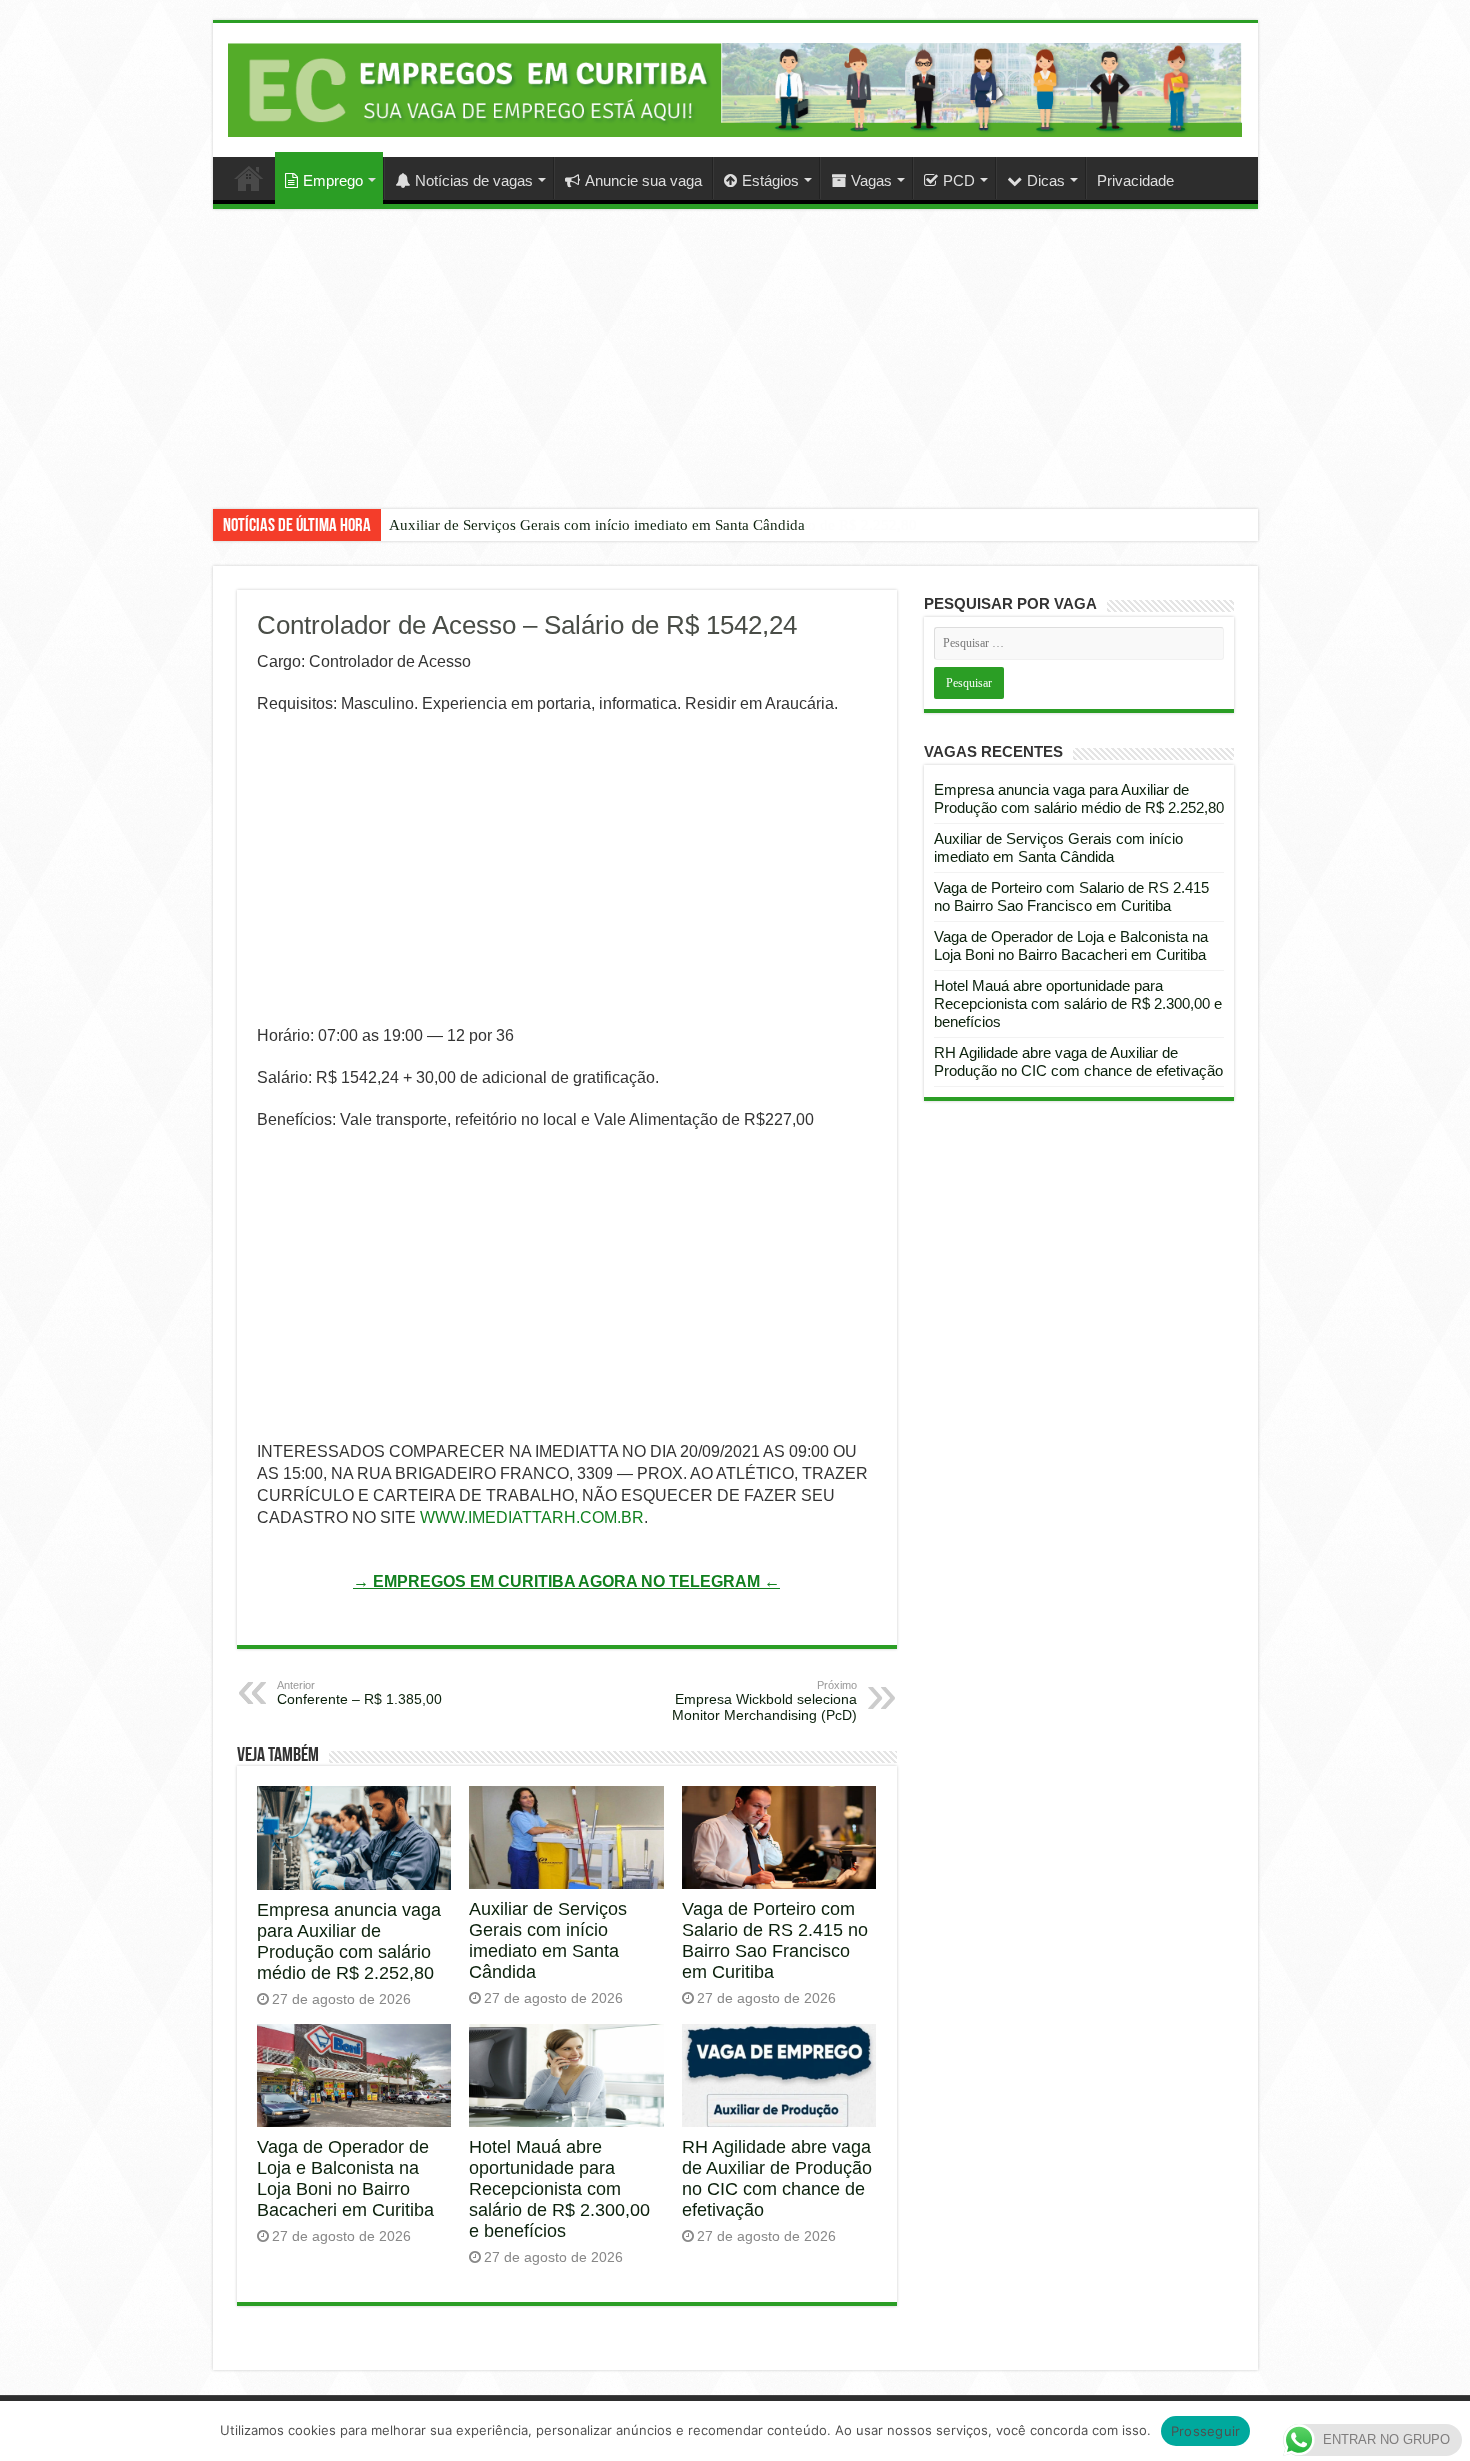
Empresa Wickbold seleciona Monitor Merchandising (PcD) (764, 1701)
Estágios (770, 180)
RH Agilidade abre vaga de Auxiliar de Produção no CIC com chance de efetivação (777, 2178)
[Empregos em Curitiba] (735, 89)
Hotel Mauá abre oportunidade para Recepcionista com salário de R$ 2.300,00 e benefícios (559, 2189)
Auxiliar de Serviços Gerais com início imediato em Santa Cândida (597, 525)
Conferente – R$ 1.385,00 (359, 1693)
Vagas (871, 180)
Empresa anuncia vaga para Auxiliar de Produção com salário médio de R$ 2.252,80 (349, 1941)
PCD (959, 180)
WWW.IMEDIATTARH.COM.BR (532, 1517)
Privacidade (1135, 180)
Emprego (333, 180)
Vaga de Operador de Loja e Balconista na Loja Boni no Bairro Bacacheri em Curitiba (345, 2178)
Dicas (1046, 180)
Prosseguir (1206, 2431)
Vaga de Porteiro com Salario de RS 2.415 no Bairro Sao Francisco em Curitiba (775, 1940)
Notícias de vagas (474, 180)
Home (249, 178)
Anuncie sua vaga (643, 180)
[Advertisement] (735, 374)
